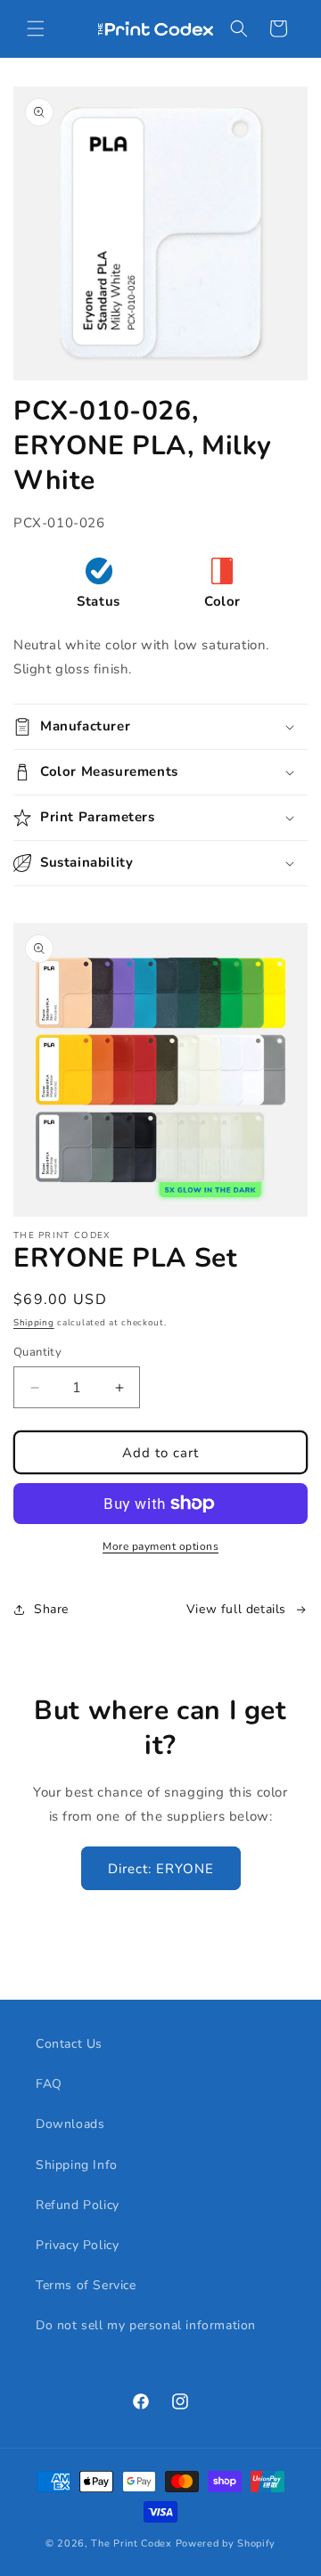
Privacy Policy (77, 2245)
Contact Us (69, 2044)
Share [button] (51, 1609)
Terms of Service (86, 2285)
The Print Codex (132, 2543)
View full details (236, 1609)
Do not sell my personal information (146, 2325)
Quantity (37, 1352)
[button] (36, 29)
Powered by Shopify (226, 2543)
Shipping (34, 1323)
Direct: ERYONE (161, 1869)
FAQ (49, 2084)
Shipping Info (77, 2165)
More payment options (160, 1546)
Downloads (70, 2124)
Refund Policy (78, 2205)
